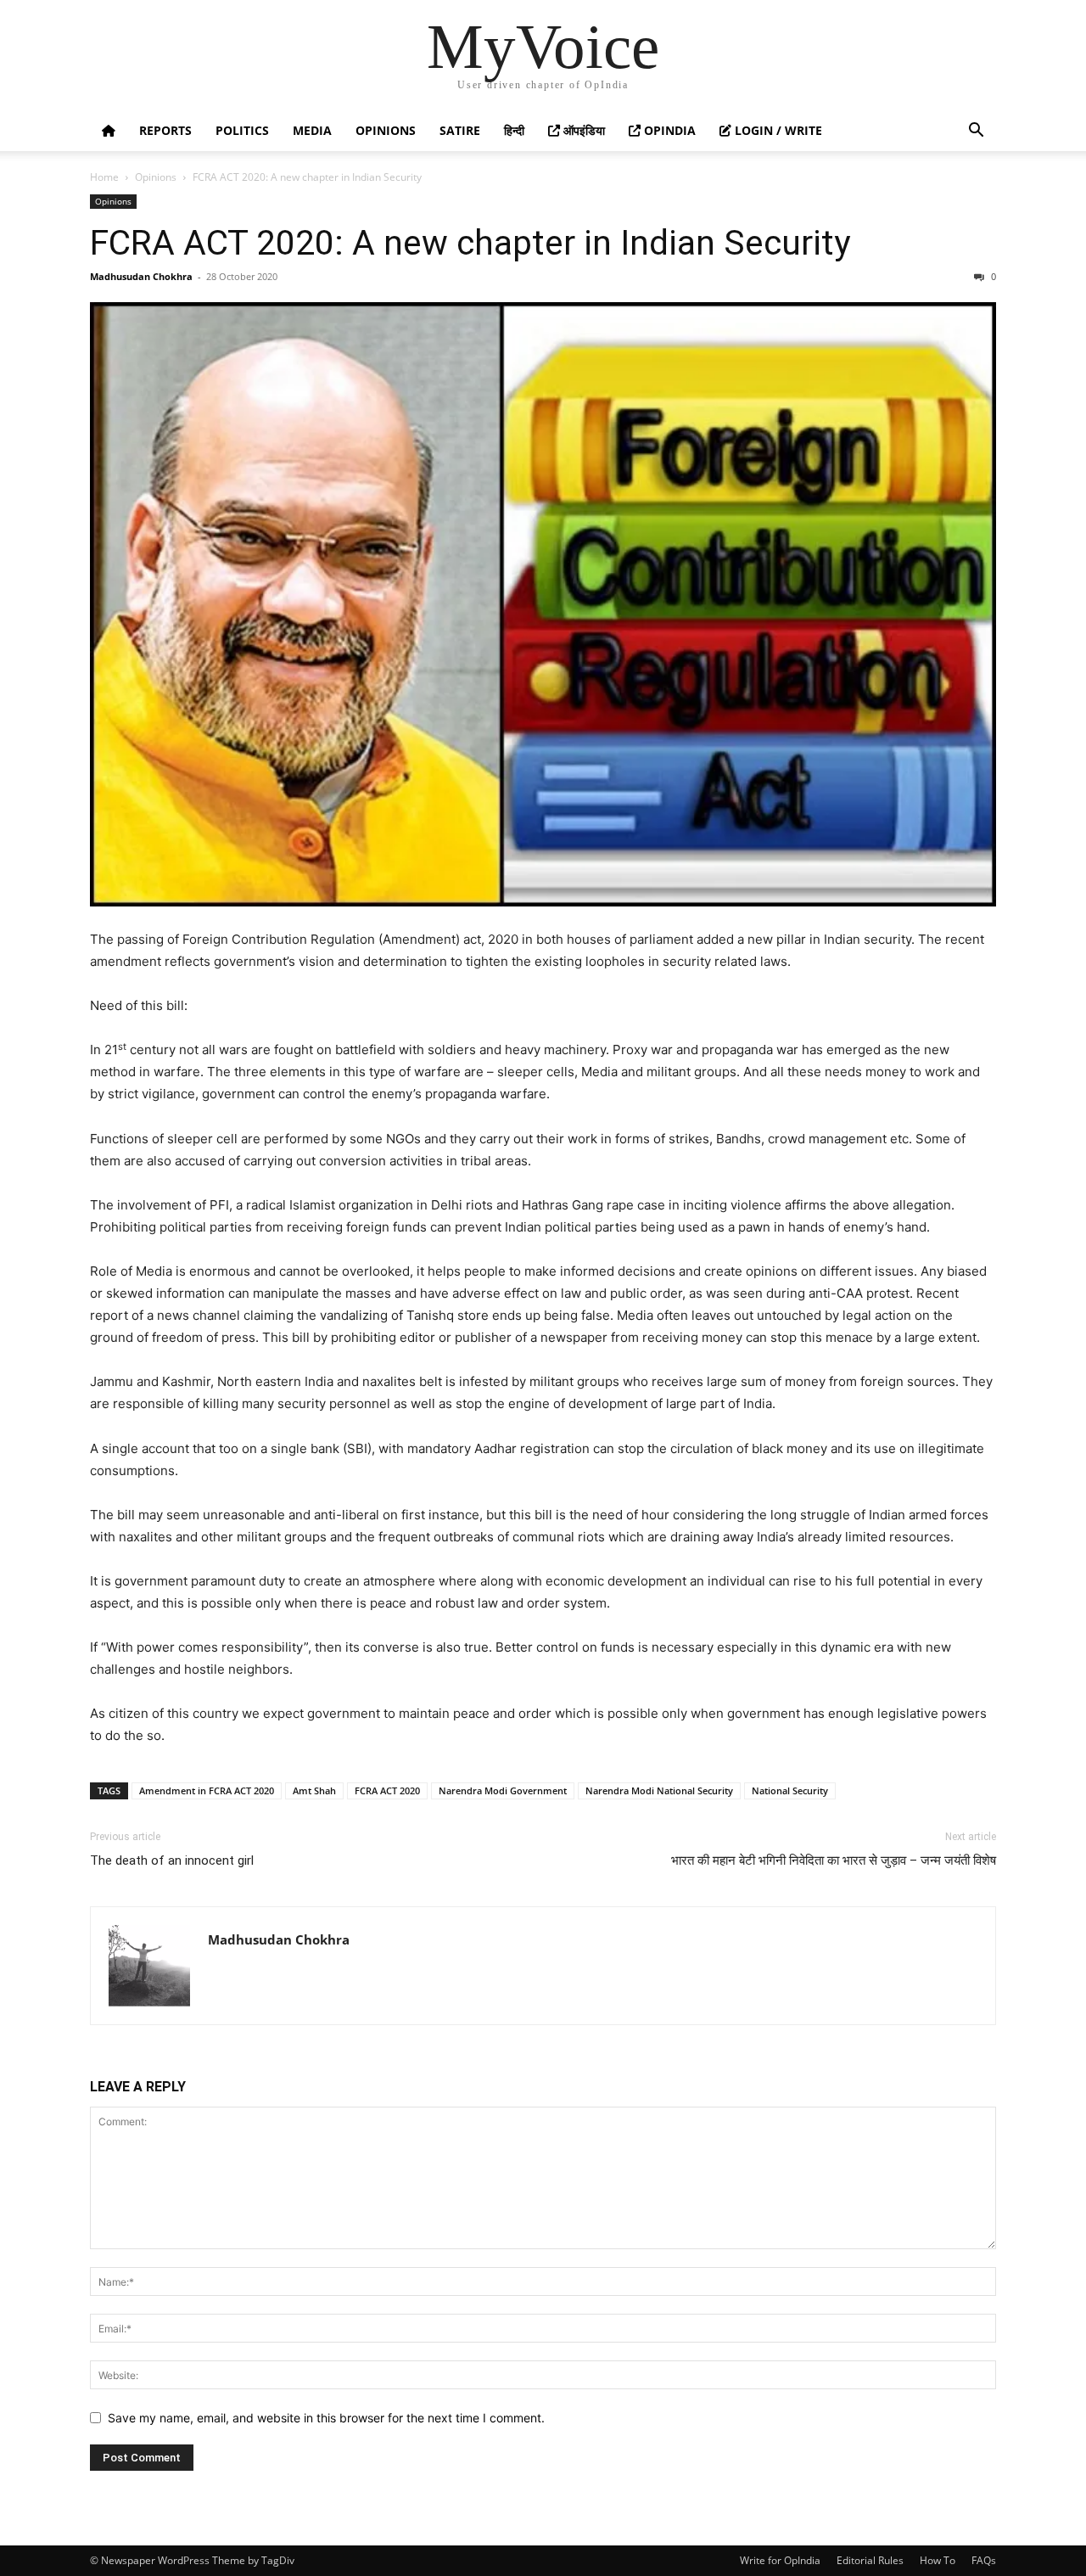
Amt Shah (314, 1790)
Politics (242, 130)
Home (104, 177)
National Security (790, 1790)
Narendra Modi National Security (659, 1790)
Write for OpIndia (780, 2560)
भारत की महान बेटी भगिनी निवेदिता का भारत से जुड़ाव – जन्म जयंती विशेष (834, 1860)
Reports (165, 130)
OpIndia (668, 130)
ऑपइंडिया (582, 130)
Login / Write (777, 130)
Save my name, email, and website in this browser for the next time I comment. (326, 2418)
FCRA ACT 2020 (387, 1790)
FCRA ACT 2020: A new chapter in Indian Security (470, 243)
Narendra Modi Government (503, 1790)
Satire (460, 130)
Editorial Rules (870, 2560)
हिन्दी (514, 130)
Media (312, 130)
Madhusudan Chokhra (141, 276)
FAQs (984, 2560)
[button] (976, 132)
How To (938, 2560)
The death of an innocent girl (172, 1860)
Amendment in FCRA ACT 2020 (207, 1790)
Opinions (386, 130)
